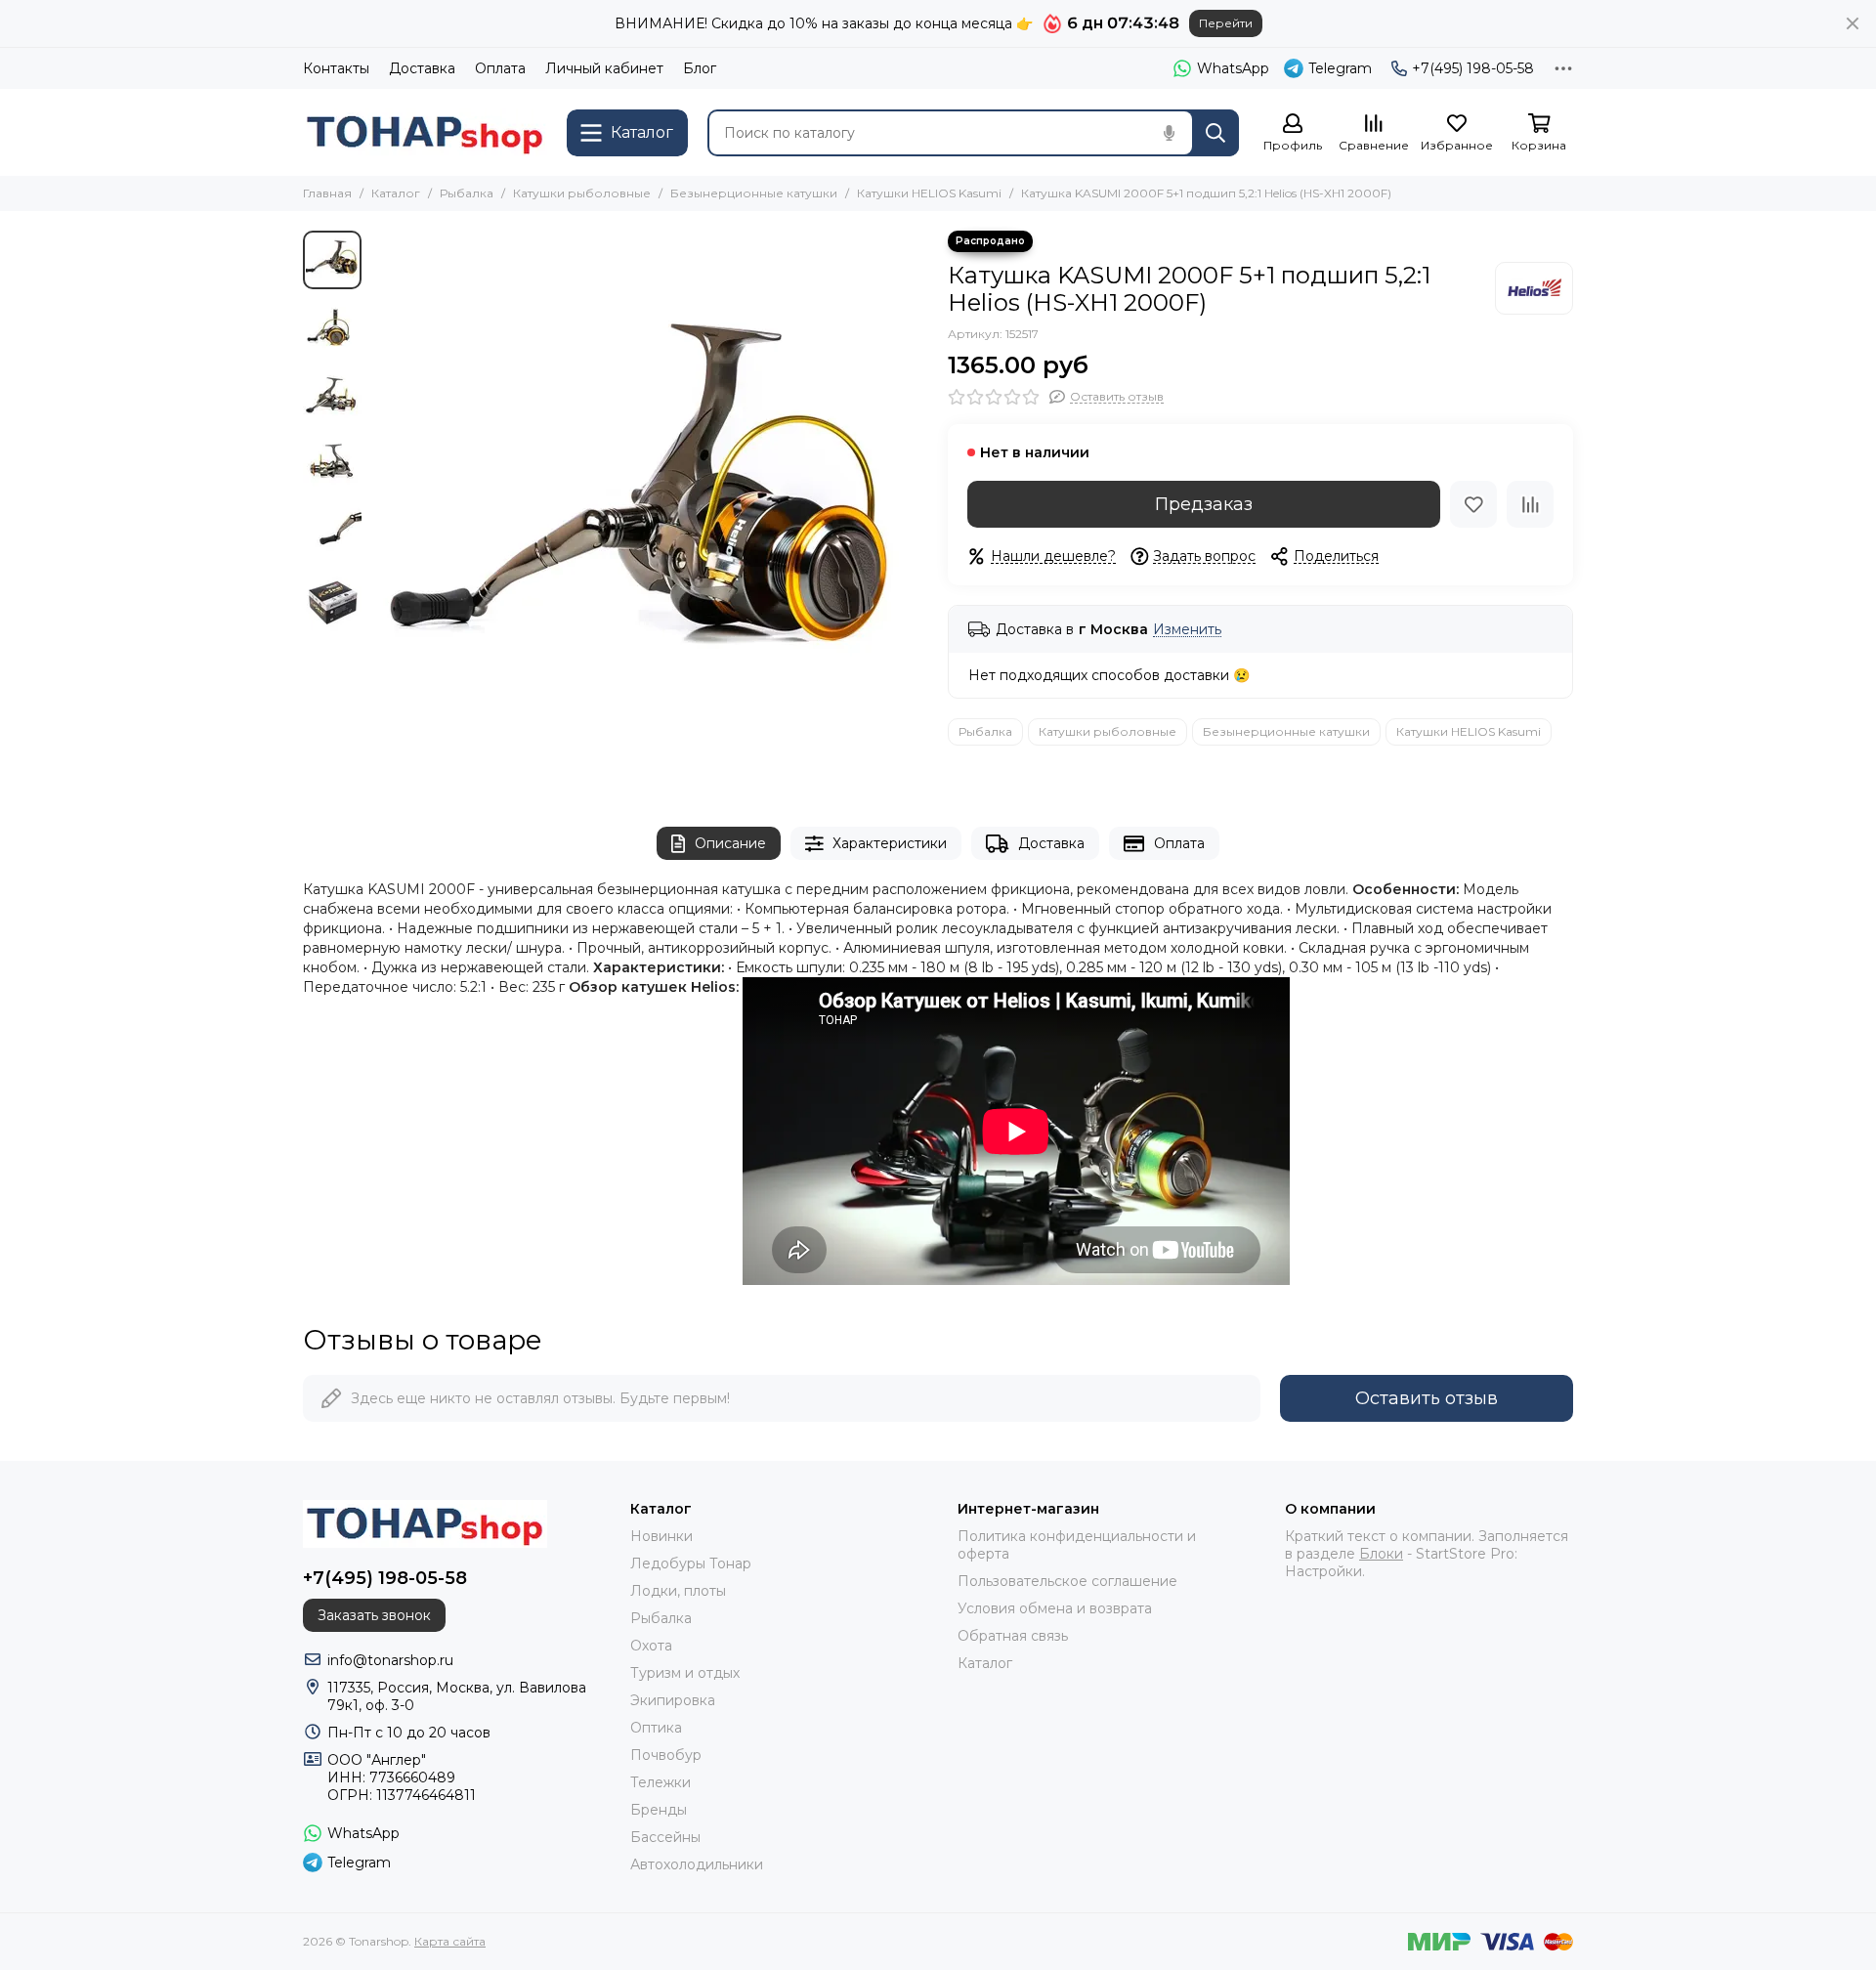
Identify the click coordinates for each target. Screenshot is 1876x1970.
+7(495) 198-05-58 (1473, 68)
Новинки (661, 1536)
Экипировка (673, 1700)
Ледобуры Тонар (691, 1563)
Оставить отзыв (1427, 1398)
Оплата (500, 68)
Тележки (661, 1782)
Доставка (422, 68)
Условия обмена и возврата (1055, 1608)
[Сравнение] (1530, 504)
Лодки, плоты (678, 1591)
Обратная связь (1013, 1636)
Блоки (1381, 1554)
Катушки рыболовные (582, 193)
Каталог (396, 193)
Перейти (1226, 23)
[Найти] (1215, 133)
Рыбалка (467, 193)
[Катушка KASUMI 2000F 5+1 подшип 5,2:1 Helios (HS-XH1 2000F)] (650, 509)
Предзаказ (1204, 504)
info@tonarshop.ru (390, 1660)
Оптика (656, 1728)
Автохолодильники (697, 1864)
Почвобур (666, 1755)
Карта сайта (450, 1941)
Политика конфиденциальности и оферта (1077, 1545)
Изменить (1187, 630)
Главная (327, 193)
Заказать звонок (374, 1615)
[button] (381, 509)
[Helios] (1534, 288)
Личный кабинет (604, 68)
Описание (730, 843)
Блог (700, 68)
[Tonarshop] (425, 132)
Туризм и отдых (685, 1673)
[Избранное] (1473, 504)
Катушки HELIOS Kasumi (929, 193)
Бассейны (665, 1837)
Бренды (659, 1810)
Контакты (336, 68)
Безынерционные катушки (754, 193)
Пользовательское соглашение (1067, 1581)
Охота (651, 1646)
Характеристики (890, 843)
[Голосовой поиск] (1169, 133)
